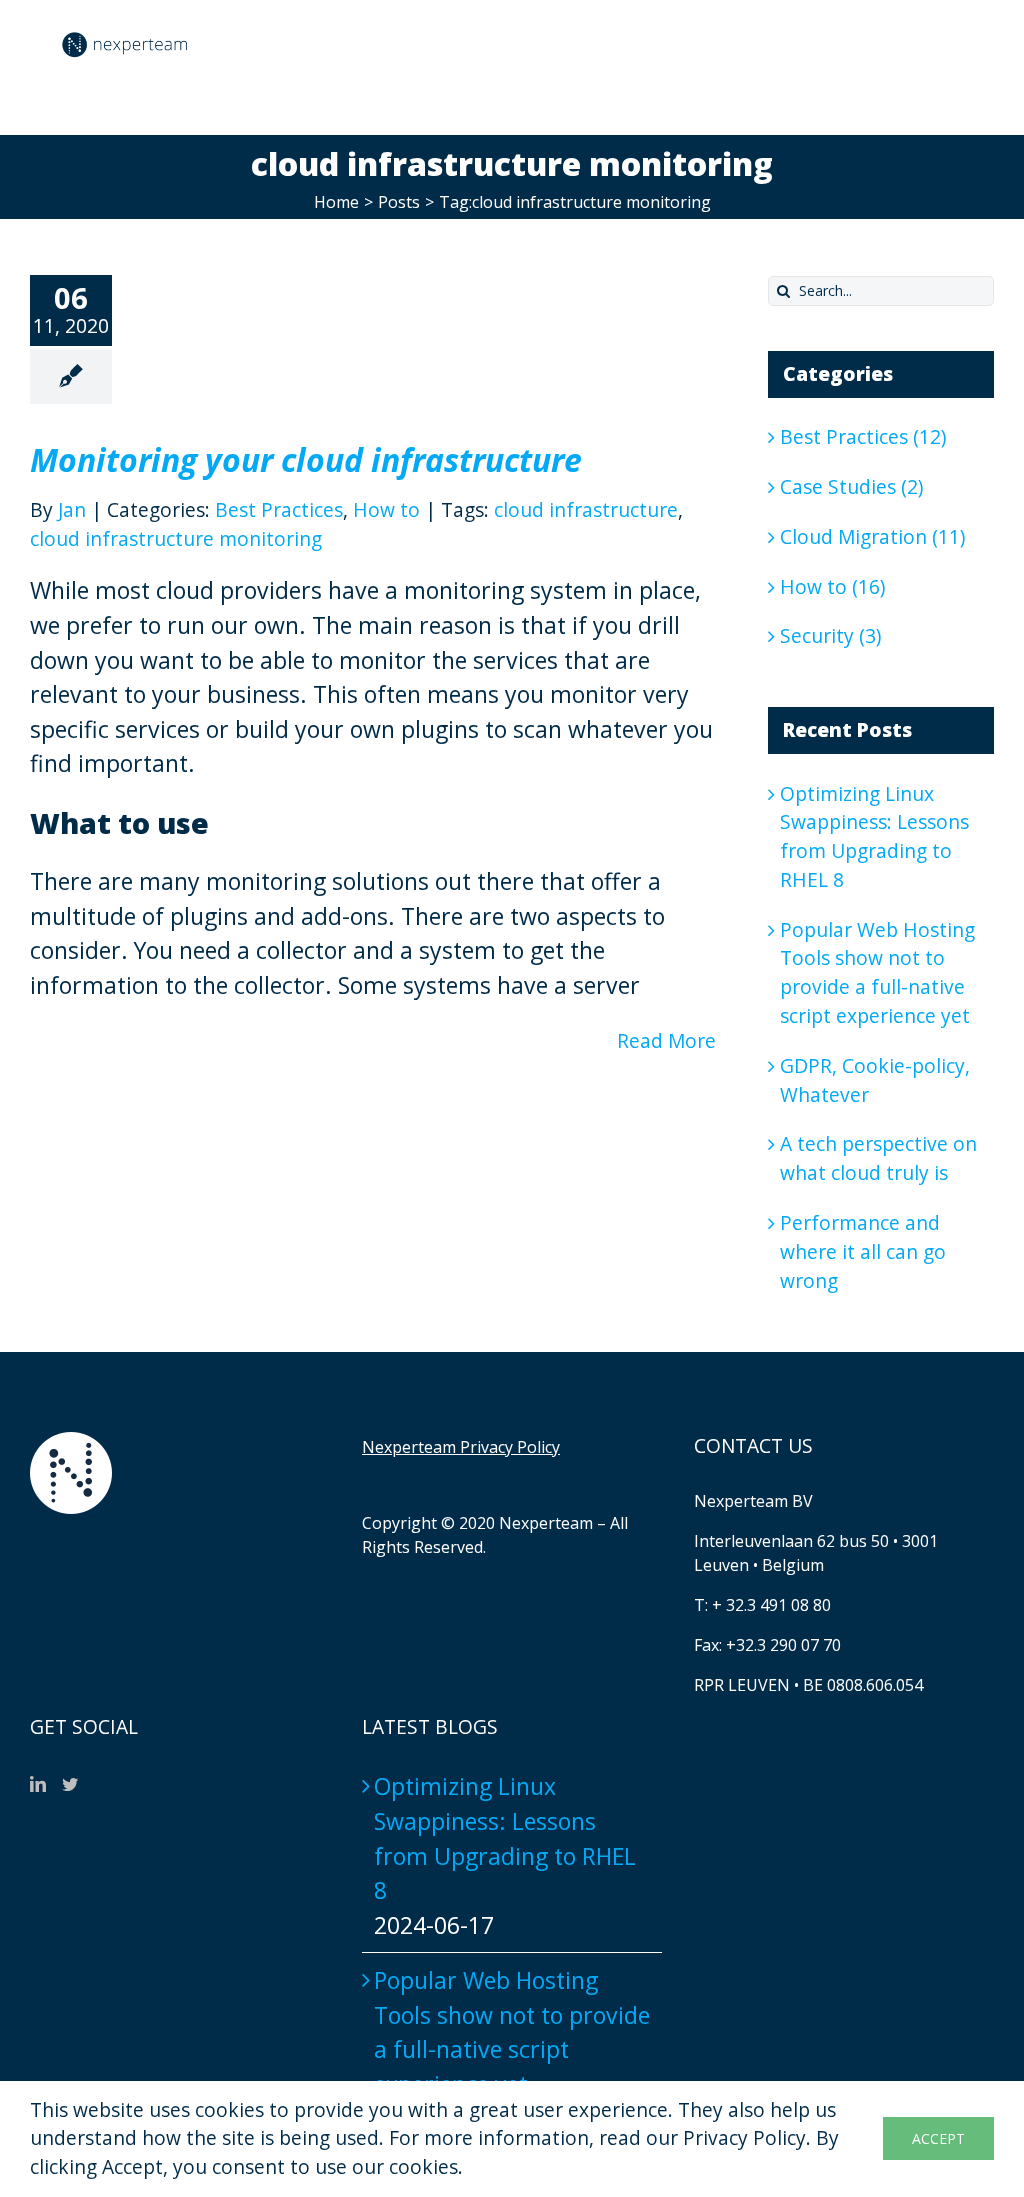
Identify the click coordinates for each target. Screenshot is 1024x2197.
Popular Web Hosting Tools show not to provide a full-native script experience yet (877, 972)
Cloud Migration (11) (872, 536)
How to (386, 509)
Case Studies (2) (851, 486)
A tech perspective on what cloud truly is (878, 1158)
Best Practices (279, 509)
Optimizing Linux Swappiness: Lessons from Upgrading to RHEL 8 (874, 836)
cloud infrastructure (586, 509)
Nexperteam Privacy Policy (461, 1447)
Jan (72, 509)
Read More (666, 1040)
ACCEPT (938, 2138)
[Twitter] (70, 1784)
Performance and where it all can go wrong (863, 1251)
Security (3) (830, 635)
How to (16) (832, 586)
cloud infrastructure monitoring (176, 538)
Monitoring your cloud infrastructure (306, 459)
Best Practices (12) (863, 436)
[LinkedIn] (38, 1784)
